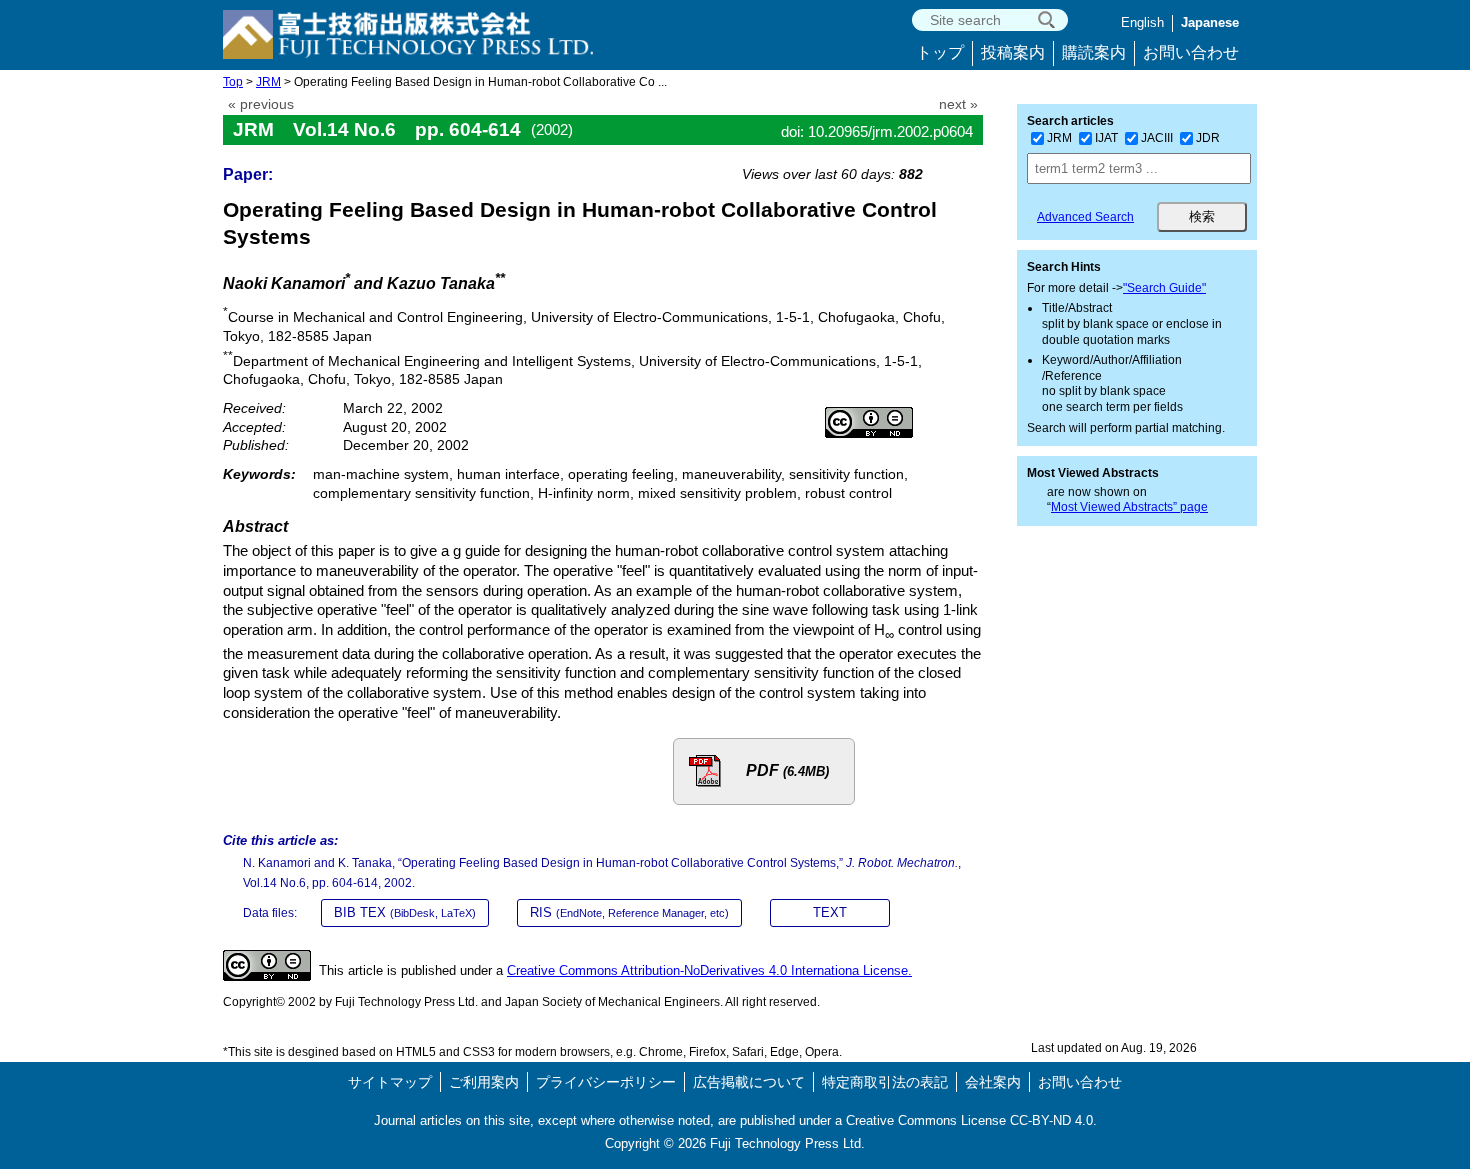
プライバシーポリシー (606, 1082)
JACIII (1157, 138)
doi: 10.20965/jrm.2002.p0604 (877, 131)
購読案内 (1094, 52)
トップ (940, 52)
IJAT (1106, 138)
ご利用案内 (484, 1082)
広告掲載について (749, 1082)
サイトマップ (390, 1082)
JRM (268, 82)
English (1142, 22)
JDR (1208, 138)
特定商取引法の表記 (885, 1082)
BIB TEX (405, 912)
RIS (629, 912)
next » (958, 104)
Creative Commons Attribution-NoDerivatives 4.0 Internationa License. (709, 970)
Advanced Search (1085, 217)
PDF (787, 770)
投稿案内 (1013, 52)
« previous (261, 104)
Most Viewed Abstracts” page (1129, 507)
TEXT (830, 912)
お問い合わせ (1191, 52)
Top (233, 82)
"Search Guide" (1164, 288)
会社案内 (993, 1082)
